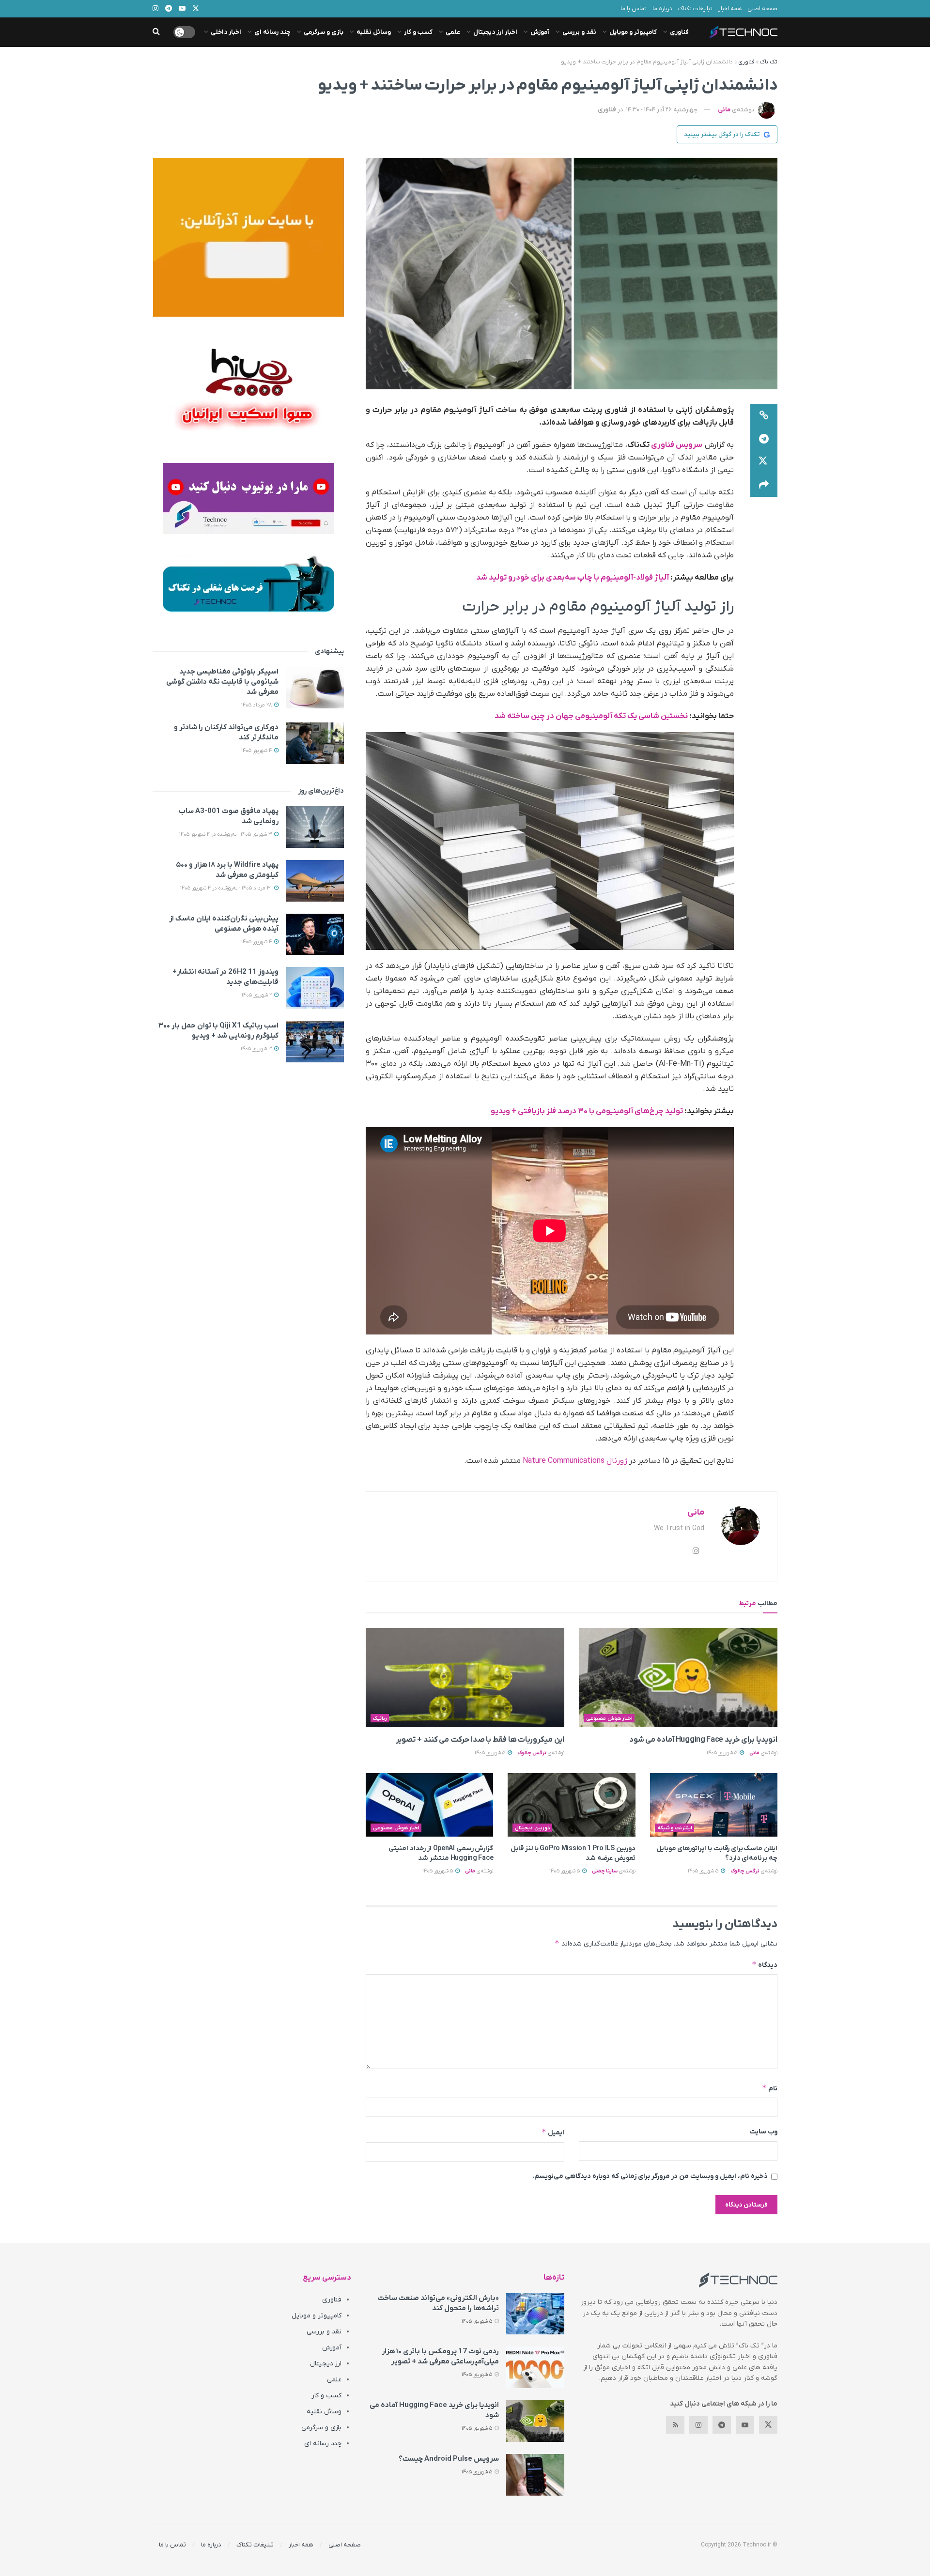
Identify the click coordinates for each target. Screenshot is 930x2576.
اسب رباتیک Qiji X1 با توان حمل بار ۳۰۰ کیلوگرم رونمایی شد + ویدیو (218, 1031)
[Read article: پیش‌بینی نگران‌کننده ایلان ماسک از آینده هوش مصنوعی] (315, 935)
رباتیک (380, 1718)
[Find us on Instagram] (698, 2425)
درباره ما (662, 9)
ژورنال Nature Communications (575, 1461)
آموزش (540, 32)
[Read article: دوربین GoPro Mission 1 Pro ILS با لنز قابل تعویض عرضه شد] (571, 1805)
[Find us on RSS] (675, 2425)
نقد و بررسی (579, 32)
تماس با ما (634, 9)
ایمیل (553, 2132)
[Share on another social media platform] (764, 485)
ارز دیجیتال (326, 2364)
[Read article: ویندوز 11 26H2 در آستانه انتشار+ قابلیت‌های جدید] (315, 988)
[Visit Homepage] (744, 32)
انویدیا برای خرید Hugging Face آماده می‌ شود (703, 1740)
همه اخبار (730, 9)
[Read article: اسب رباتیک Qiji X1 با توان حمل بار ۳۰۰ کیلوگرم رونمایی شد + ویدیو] (315, 1042)
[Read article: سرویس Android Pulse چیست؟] (535, 2475)
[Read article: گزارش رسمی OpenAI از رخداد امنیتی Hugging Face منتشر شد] (429, 1805)
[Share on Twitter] (764, 462)
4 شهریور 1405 (257, 751)
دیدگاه (765, 1965)
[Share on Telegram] (764, 439)
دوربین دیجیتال (533, 1828)
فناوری (679, 32)
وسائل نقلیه (374, 32)
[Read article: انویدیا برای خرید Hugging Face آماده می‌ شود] (678, 1678)
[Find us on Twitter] (768, 2425)
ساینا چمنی (605, 1871)
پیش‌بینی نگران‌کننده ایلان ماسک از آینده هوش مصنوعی (224, 924)
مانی (724, 110)
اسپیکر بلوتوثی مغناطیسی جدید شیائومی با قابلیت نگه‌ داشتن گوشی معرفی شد (222, 682)
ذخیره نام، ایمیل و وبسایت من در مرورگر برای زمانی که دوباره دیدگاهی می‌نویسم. (650, 2176)
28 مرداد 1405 (257, 705)
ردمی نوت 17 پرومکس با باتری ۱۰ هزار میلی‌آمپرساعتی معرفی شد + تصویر (440, 2356)
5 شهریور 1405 (723, 1753)
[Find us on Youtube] (745, 2425)
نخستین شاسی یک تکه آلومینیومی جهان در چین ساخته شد (591, 716)
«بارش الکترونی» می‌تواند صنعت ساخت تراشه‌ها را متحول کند (438, 2303)
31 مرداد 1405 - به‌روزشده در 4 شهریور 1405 (227, 888)
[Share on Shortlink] (764, 415)
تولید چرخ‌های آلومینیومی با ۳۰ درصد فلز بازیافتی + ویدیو (587, 1111)
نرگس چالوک (532, 1753)
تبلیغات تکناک (695, 9)
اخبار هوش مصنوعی (609, 1718)
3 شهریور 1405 (257, 1049)
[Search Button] (156, 32)
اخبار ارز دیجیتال (495, 32)
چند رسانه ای (272, 32)
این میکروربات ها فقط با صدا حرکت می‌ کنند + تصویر (479, 1740)
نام (770, 2088)
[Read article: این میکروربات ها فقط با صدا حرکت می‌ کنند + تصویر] (465, 1678)
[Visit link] (248, 237)
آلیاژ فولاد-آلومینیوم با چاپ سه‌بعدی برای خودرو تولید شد (573, 578)
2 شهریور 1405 (257, 995)
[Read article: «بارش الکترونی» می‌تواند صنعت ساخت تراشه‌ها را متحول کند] (535, 2314)
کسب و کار (418, 32)
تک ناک (769, 62)
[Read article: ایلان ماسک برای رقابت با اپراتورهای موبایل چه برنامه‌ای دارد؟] (714, 1805)
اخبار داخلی (226, 32)
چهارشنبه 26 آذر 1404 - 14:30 (662, 110)
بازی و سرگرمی (324, 32)
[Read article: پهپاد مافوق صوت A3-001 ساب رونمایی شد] (315, 827)
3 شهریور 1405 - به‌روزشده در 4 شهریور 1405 (226, 834)
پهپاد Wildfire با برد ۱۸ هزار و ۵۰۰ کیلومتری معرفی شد (227, 870)
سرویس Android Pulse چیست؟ (449, 2459)
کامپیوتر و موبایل (633, 32)
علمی (453, 32)
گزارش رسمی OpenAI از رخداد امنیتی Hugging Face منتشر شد (441, 1853)
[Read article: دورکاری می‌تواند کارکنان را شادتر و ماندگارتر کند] (315, 743)
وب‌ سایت (763, 2132)
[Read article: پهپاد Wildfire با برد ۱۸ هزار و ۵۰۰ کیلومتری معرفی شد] (315, 881)
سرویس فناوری (677, 445)
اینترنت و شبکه (675, 1828)
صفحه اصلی (762, 9)
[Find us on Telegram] (722, 2425)
